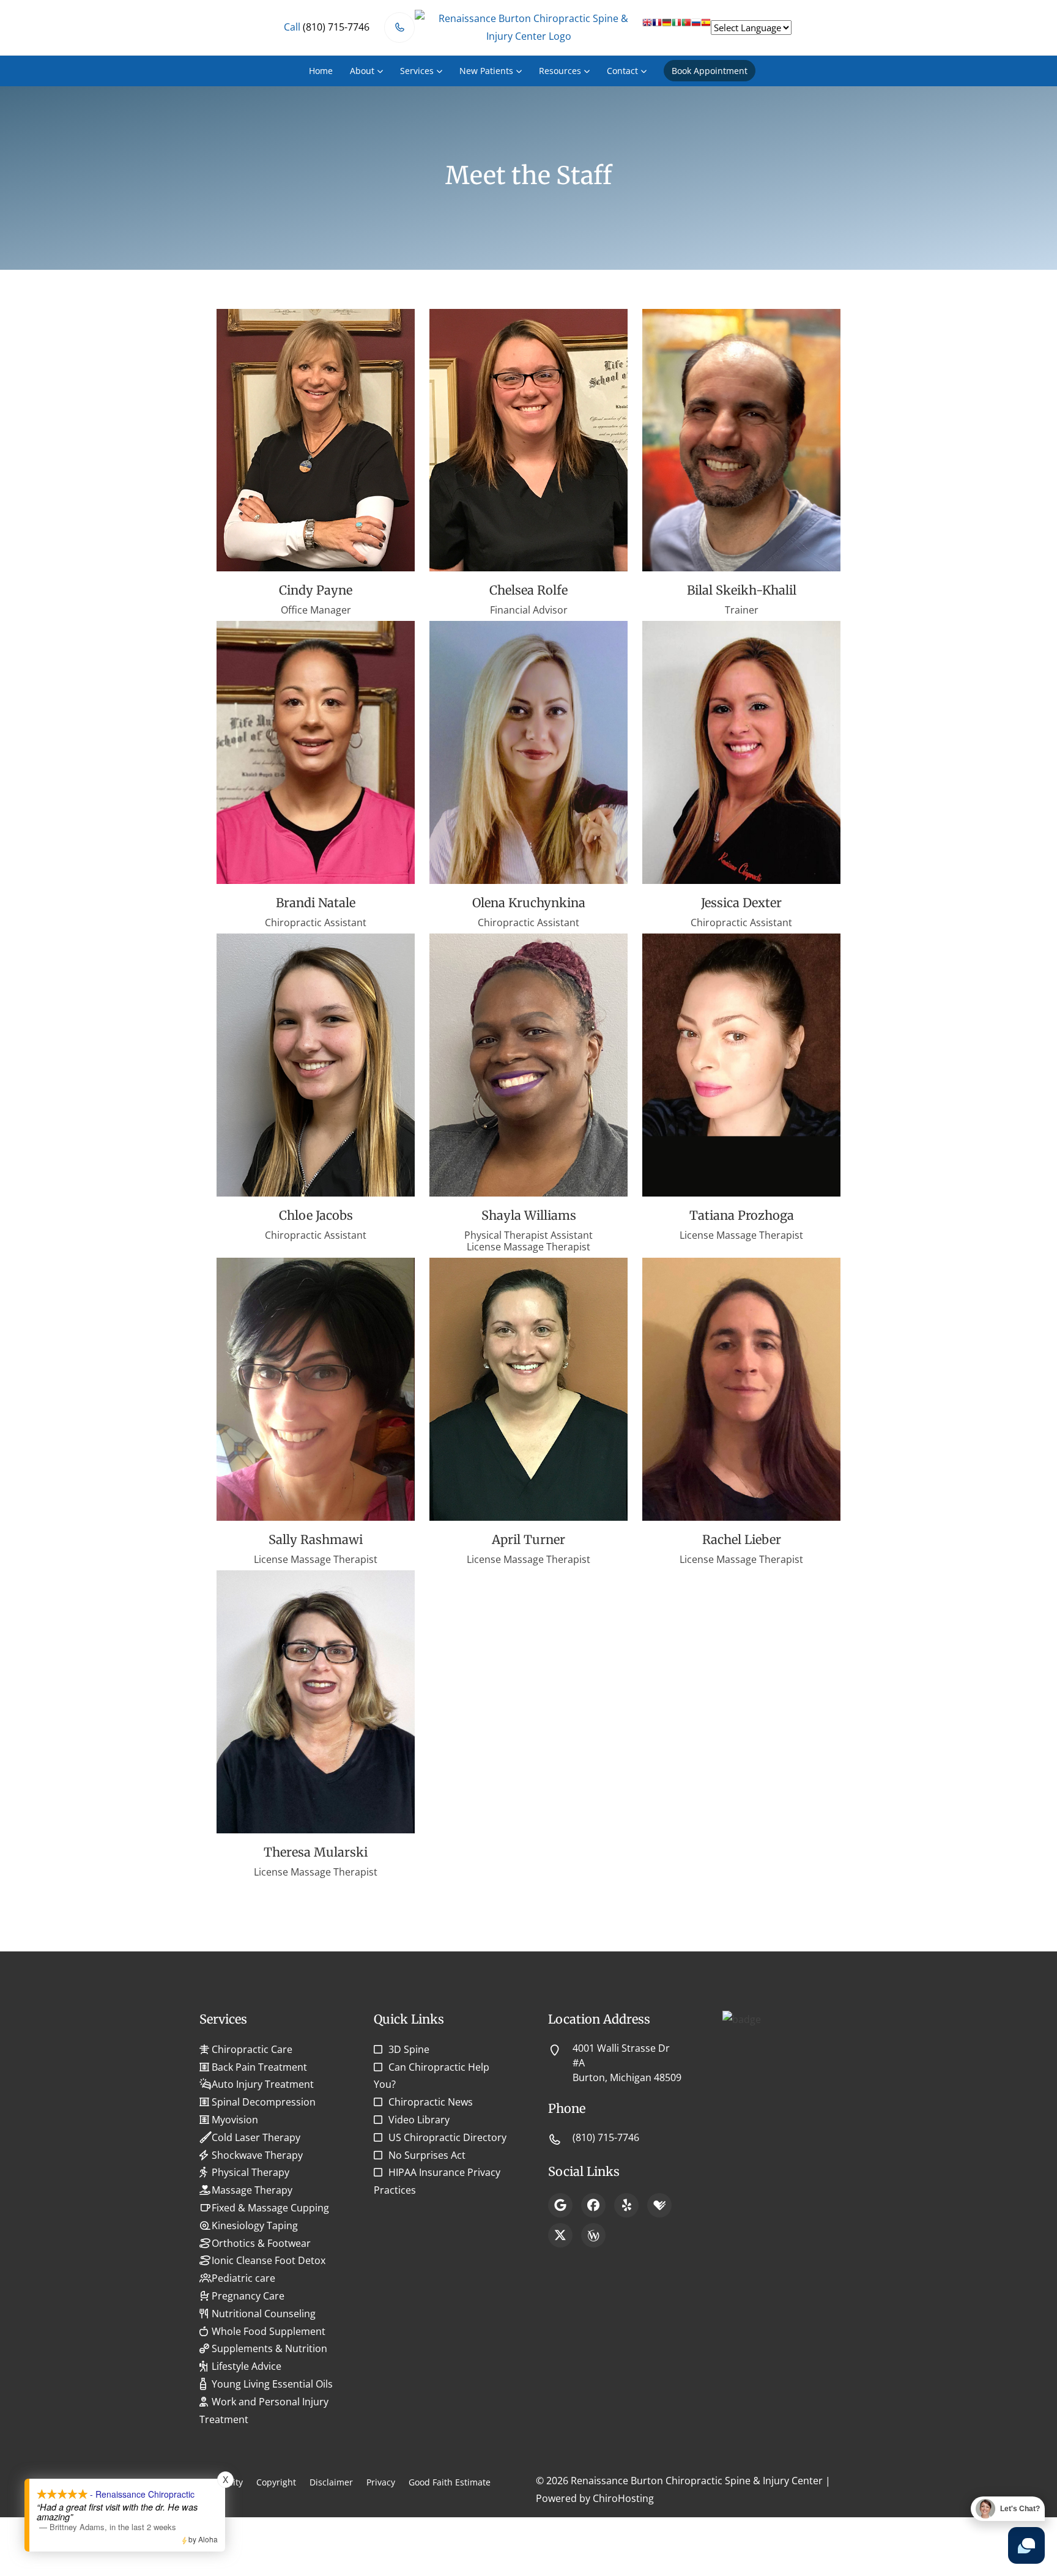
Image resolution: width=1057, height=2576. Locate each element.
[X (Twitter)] (560, 2235)
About (362, 71)
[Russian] (696, 27)
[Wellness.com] (593, 2235)
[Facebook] (593, 2205)
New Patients (486, 71)
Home (321, 71)
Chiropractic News (431, 2102)
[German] (667, 27)
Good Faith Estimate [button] (450, 2482)
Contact (622, 71)
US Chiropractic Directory (447, 2137)
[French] (657, 27)
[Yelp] (626, 2205)
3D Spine (409, 2049)
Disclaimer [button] (331, 2482)
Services (417, 71)
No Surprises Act (427, 2155)
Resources (560, 71)
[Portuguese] (686, 27)
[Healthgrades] (659, 2205)
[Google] (560, 2205)
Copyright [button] (276, 2482)
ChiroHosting (623, 2498)
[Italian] (677, 27)
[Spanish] (706, 27)
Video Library (419, 2120)
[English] (647, 27)
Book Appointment (710, 71)
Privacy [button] (381, 2482)
